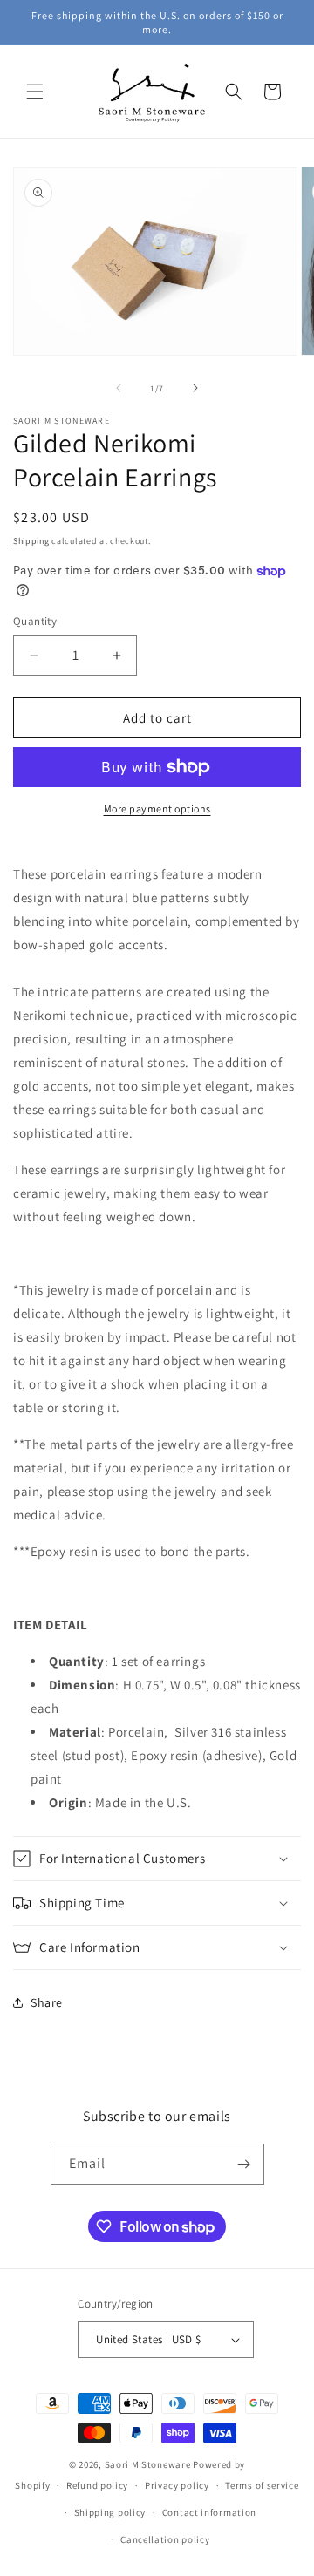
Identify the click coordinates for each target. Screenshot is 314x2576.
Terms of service (262, 2485)
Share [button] (47, 2002)
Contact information (209, 2512)
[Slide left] (119, 388)
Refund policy (97, 2485)
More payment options (157, 809)
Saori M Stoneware (148, 2464)
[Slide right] (195, 388)
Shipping (31, 541)
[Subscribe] (244, 2164)
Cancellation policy (165, 2539)
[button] (35, 92)
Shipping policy (110, 2512)
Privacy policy (177, 2485)
